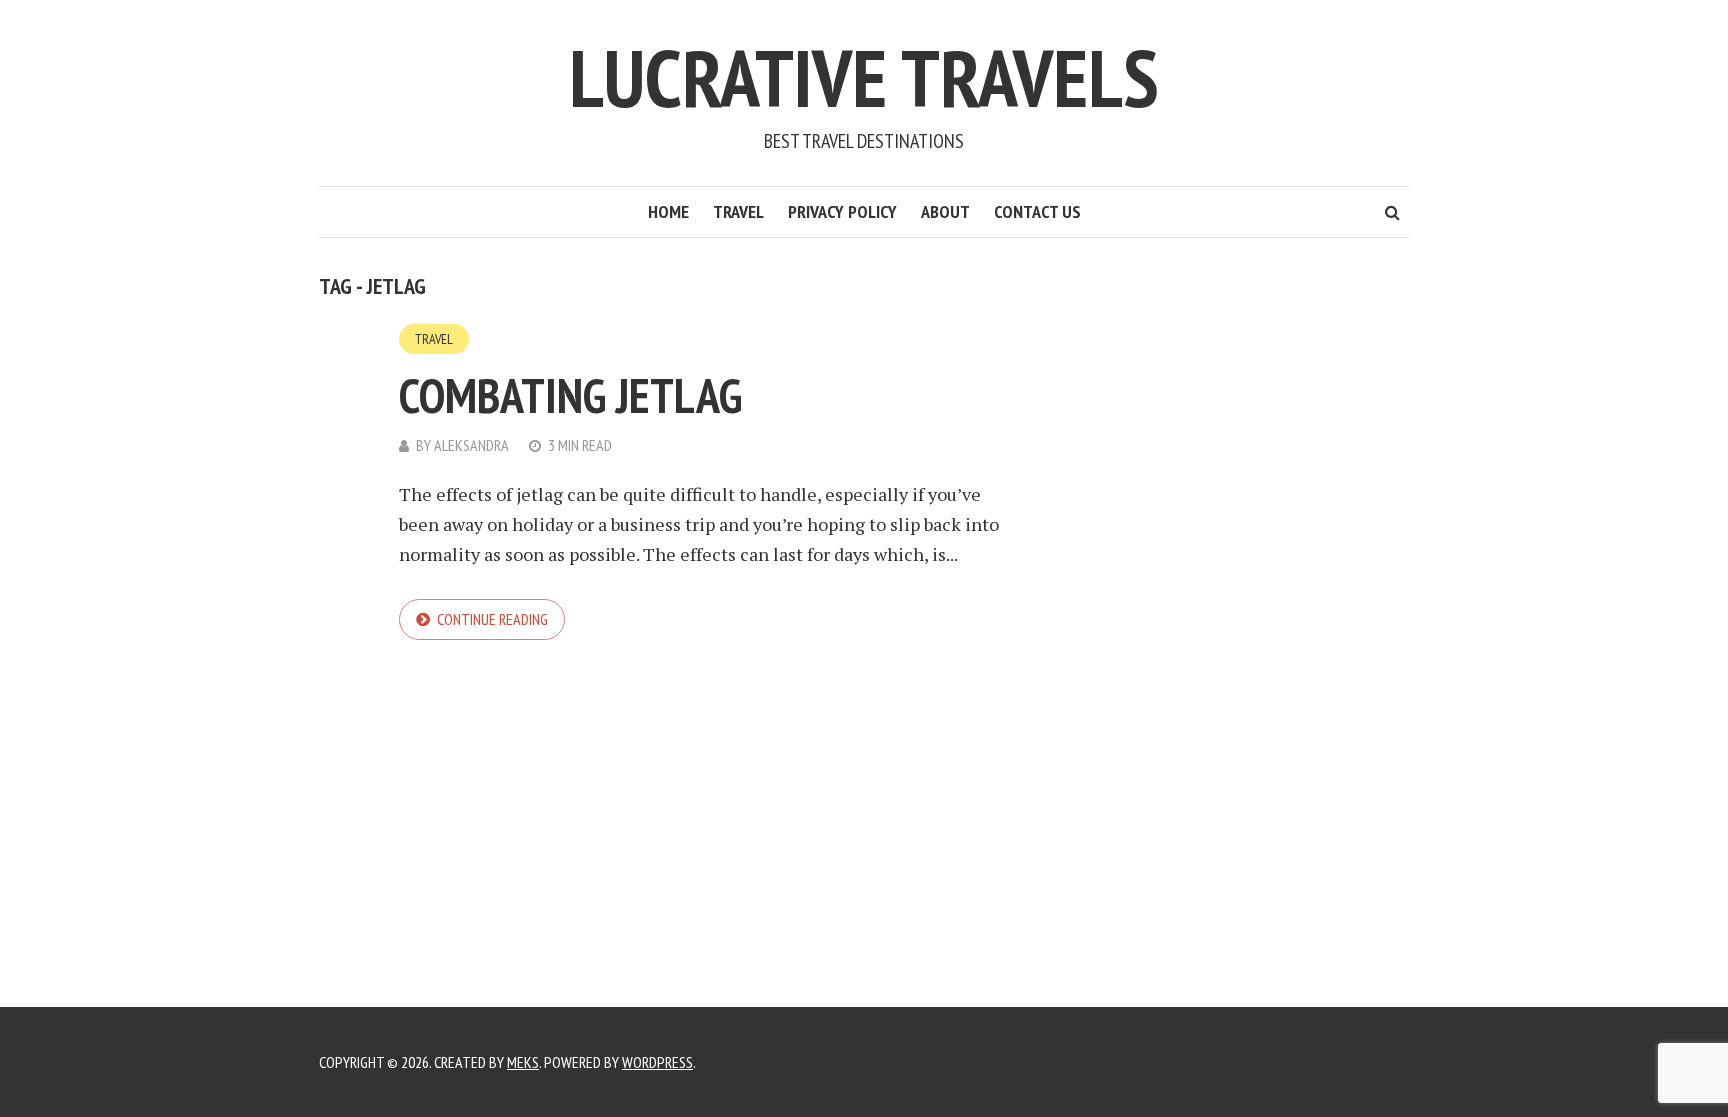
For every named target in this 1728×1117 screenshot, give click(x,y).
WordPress (657, 1062)
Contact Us (1037, 211)
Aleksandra (471, 445)
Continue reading (492, 619)
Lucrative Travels (864, 77)
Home (668, 211)
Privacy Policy (842, 211)
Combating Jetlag (570, 395)
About (945, 211)
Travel (738, 211)
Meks (523, 1062)
